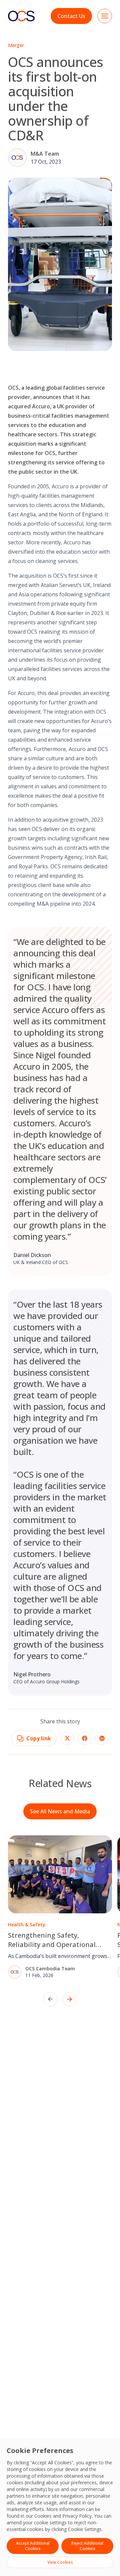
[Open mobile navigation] (105, 16)
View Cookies (60, 2562)
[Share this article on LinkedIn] (102, 1738)
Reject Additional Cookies (87, 2546)
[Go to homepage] (21, 16)
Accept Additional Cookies (33, 2546)
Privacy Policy (77, 2516)
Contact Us (71, 16)
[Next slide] (70, 1999)
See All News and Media (60, 1811)
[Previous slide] (50, 1999)
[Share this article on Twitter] (67, 1738)
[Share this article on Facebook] (85, 1738)
